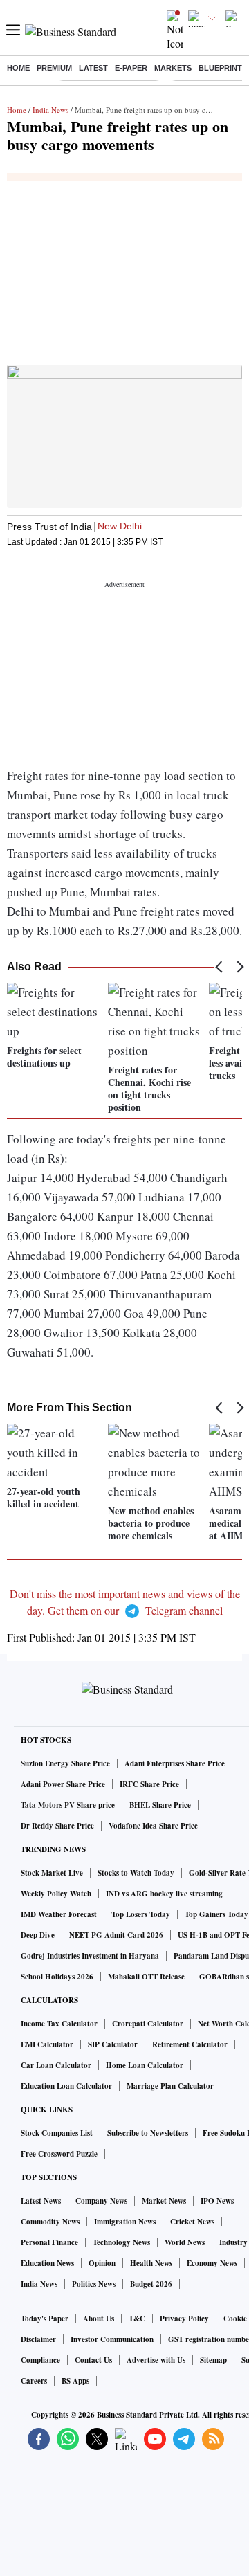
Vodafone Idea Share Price (153, 1826)
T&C (137, 2319)
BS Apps (75, 2381)
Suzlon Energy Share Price (65, 1763)
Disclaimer (38, 2339)
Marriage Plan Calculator (170, 2086)
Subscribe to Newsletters (148, 2133)
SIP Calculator (113, 2044)
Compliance (40, 2360)
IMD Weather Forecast (59, 1914)
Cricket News (192, 2222)
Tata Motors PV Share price (68, 1805)
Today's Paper (45, 2319)
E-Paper (131, 68)
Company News (101, 2201)
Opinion (102, 2263)
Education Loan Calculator (66, 2086)
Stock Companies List (57, 2133)
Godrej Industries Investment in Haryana (90, 1956)
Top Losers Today (141, 1914)
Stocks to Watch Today (136, 1873)
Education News (47, 2263)
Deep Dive (38, 1935)
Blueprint (220, 68)
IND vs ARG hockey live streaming (164, 1894)
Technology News (121, 2242)
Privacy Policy (184, 2319)
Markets (173, 68)
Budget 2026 (151, 2284)
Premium (54, 68)
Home (18, 68)
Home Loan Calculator (145, 2065)
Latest (93, 68)
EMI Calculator (47, 2044)
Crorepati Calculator (148, 2024)
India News (50, 110)
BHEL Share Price (160, 1805)
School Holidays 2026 (57, 1977)
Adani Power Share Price (63, 1784)
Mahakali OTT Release (146, 1977)
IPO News (217, 2201)
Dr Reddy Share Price (57, 1826)
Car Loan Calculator (56, 2065)
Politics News (94, 2284)
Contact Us (93, 2360)
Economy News (212, 2263)
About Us (99, 2319)
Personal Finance (49, 2242)
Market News (164, 2201)
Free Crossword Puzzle (59, 2154)
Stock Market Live (52, 1873)
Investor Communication (112, 2339)
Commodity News (50, 2222)
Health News (151, 2263)
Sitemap (213, 2360)
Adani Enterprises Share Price (175, 1763)
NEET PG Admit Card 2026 (116, 1935)
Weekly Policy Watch (56, 1894)
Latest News (41, 2201)
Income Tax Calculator (59, 2024)
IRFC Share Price (149, 1784)
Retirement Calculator (190, 2044)
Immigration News (125, 2222)
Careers (34, 2381)
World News (185, 2242)
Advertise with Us (156, 2360)
